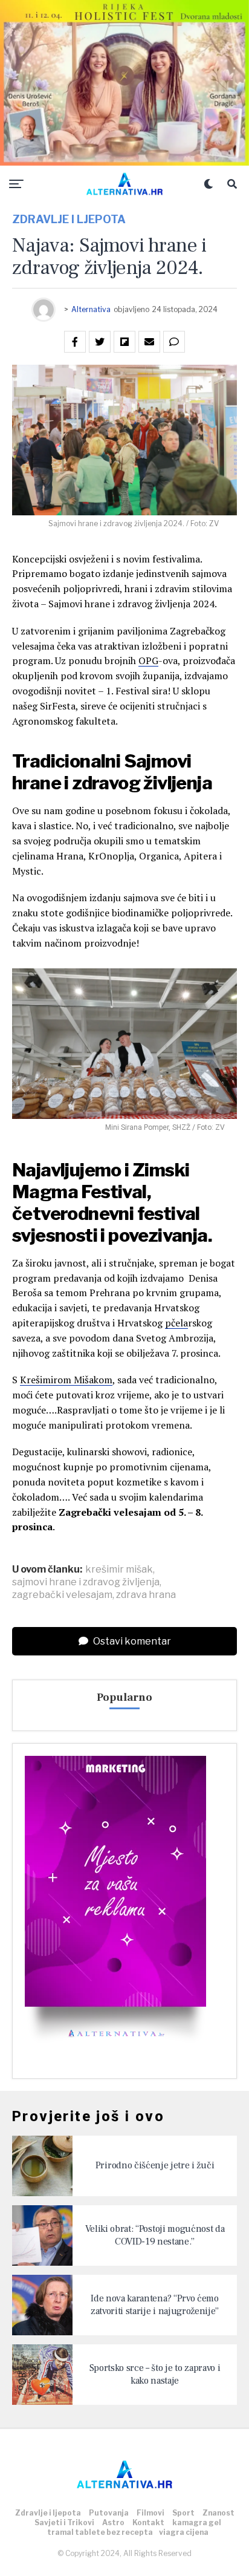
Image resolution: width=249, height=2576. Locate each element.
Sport (183, 2513)
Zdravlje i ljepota (48, 2513)
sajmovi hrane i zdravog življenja (86, 1582)
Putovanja (109, 2513)
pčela (176, 1323)
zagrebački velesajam (62, 1595)
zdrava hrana (146, 1595)
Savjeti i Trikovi (64, 2522)
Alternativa (91, 309)
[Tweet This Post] (100, 342)
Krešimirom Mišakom (66, 1380)
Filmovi (150, 2513)
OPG (148, 660)
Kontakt (148, 2522)
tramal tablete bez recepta (100, 2532)
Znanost (218, 2513)
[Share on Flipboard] (124, 342)
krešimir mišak (119, 1570)
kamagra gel (197, 2522)
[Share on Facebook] (75, 342)
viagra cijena (184, 2532)
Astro (113, 2522)
